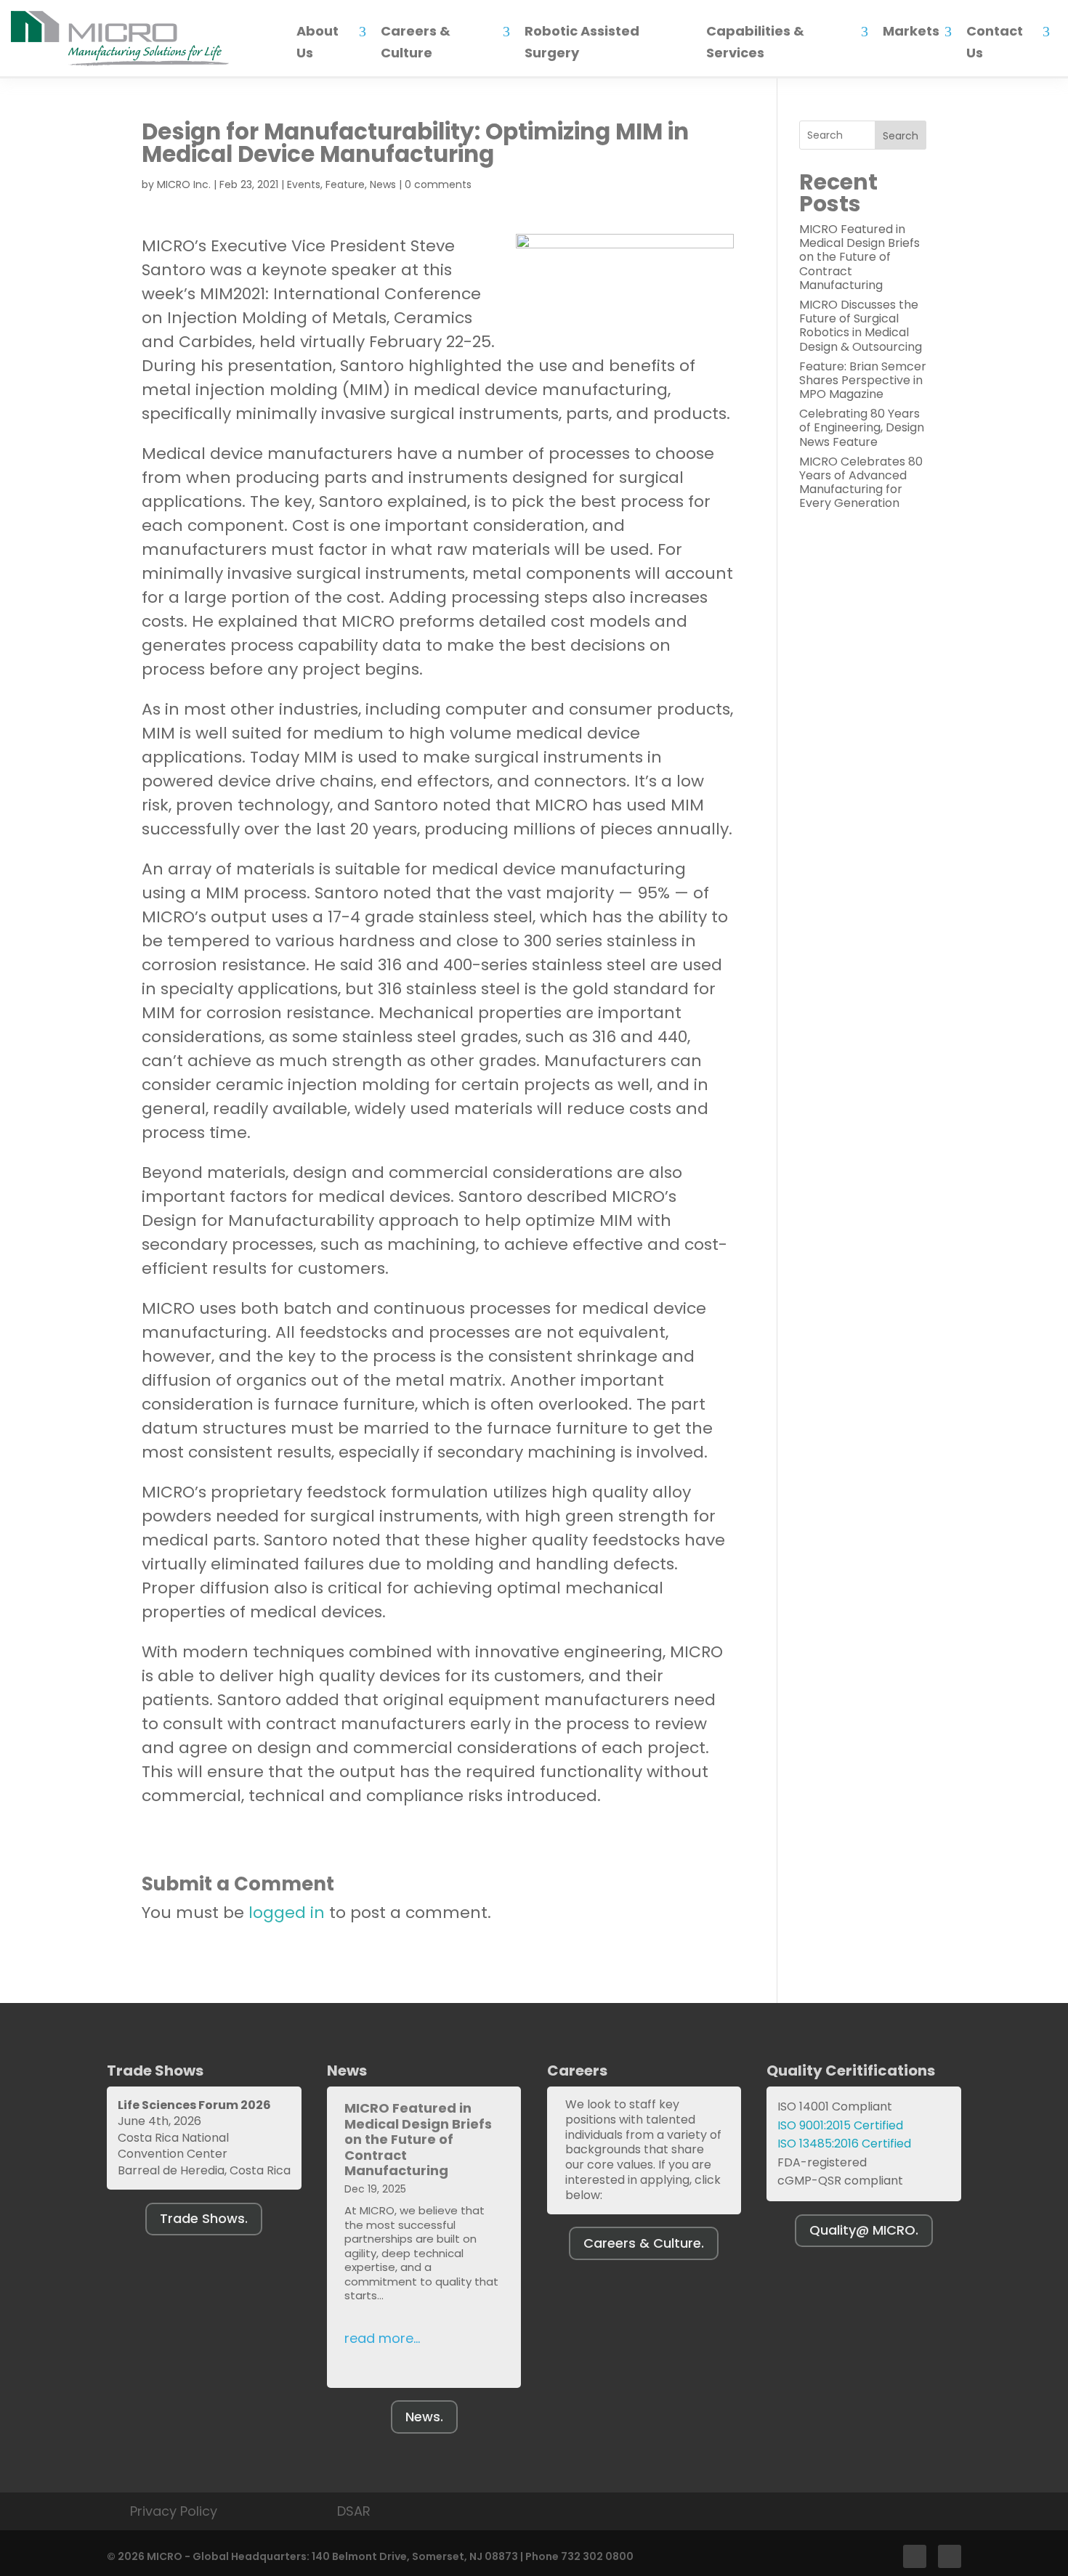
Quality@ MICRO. (864, 2230)
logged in (287, 1913)
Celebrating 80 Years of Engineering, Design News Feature (862, 427)
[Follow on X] (915, 2556)
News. (424, 2417)
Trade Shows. (204, 2218)
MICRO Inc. (184, 184)
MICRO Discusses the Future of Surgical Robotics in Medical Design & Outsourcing (861, 326)
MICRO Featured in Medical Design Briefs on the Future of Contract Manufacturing (859, 257)
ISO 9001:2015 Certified (840, 2125)
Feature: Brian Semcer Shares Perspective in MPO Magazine (863, 380)
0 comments (438, 184)
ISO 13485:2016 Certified (844, 2144)
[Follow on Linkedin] (950, 2556)
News (383, 184)
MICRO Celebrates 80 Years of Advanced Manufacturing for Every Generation (861, 483)
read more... (382, 2338)
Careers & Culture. (644, 2243)
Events (304, 184)
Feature (345, 184)
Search (901, 136)
